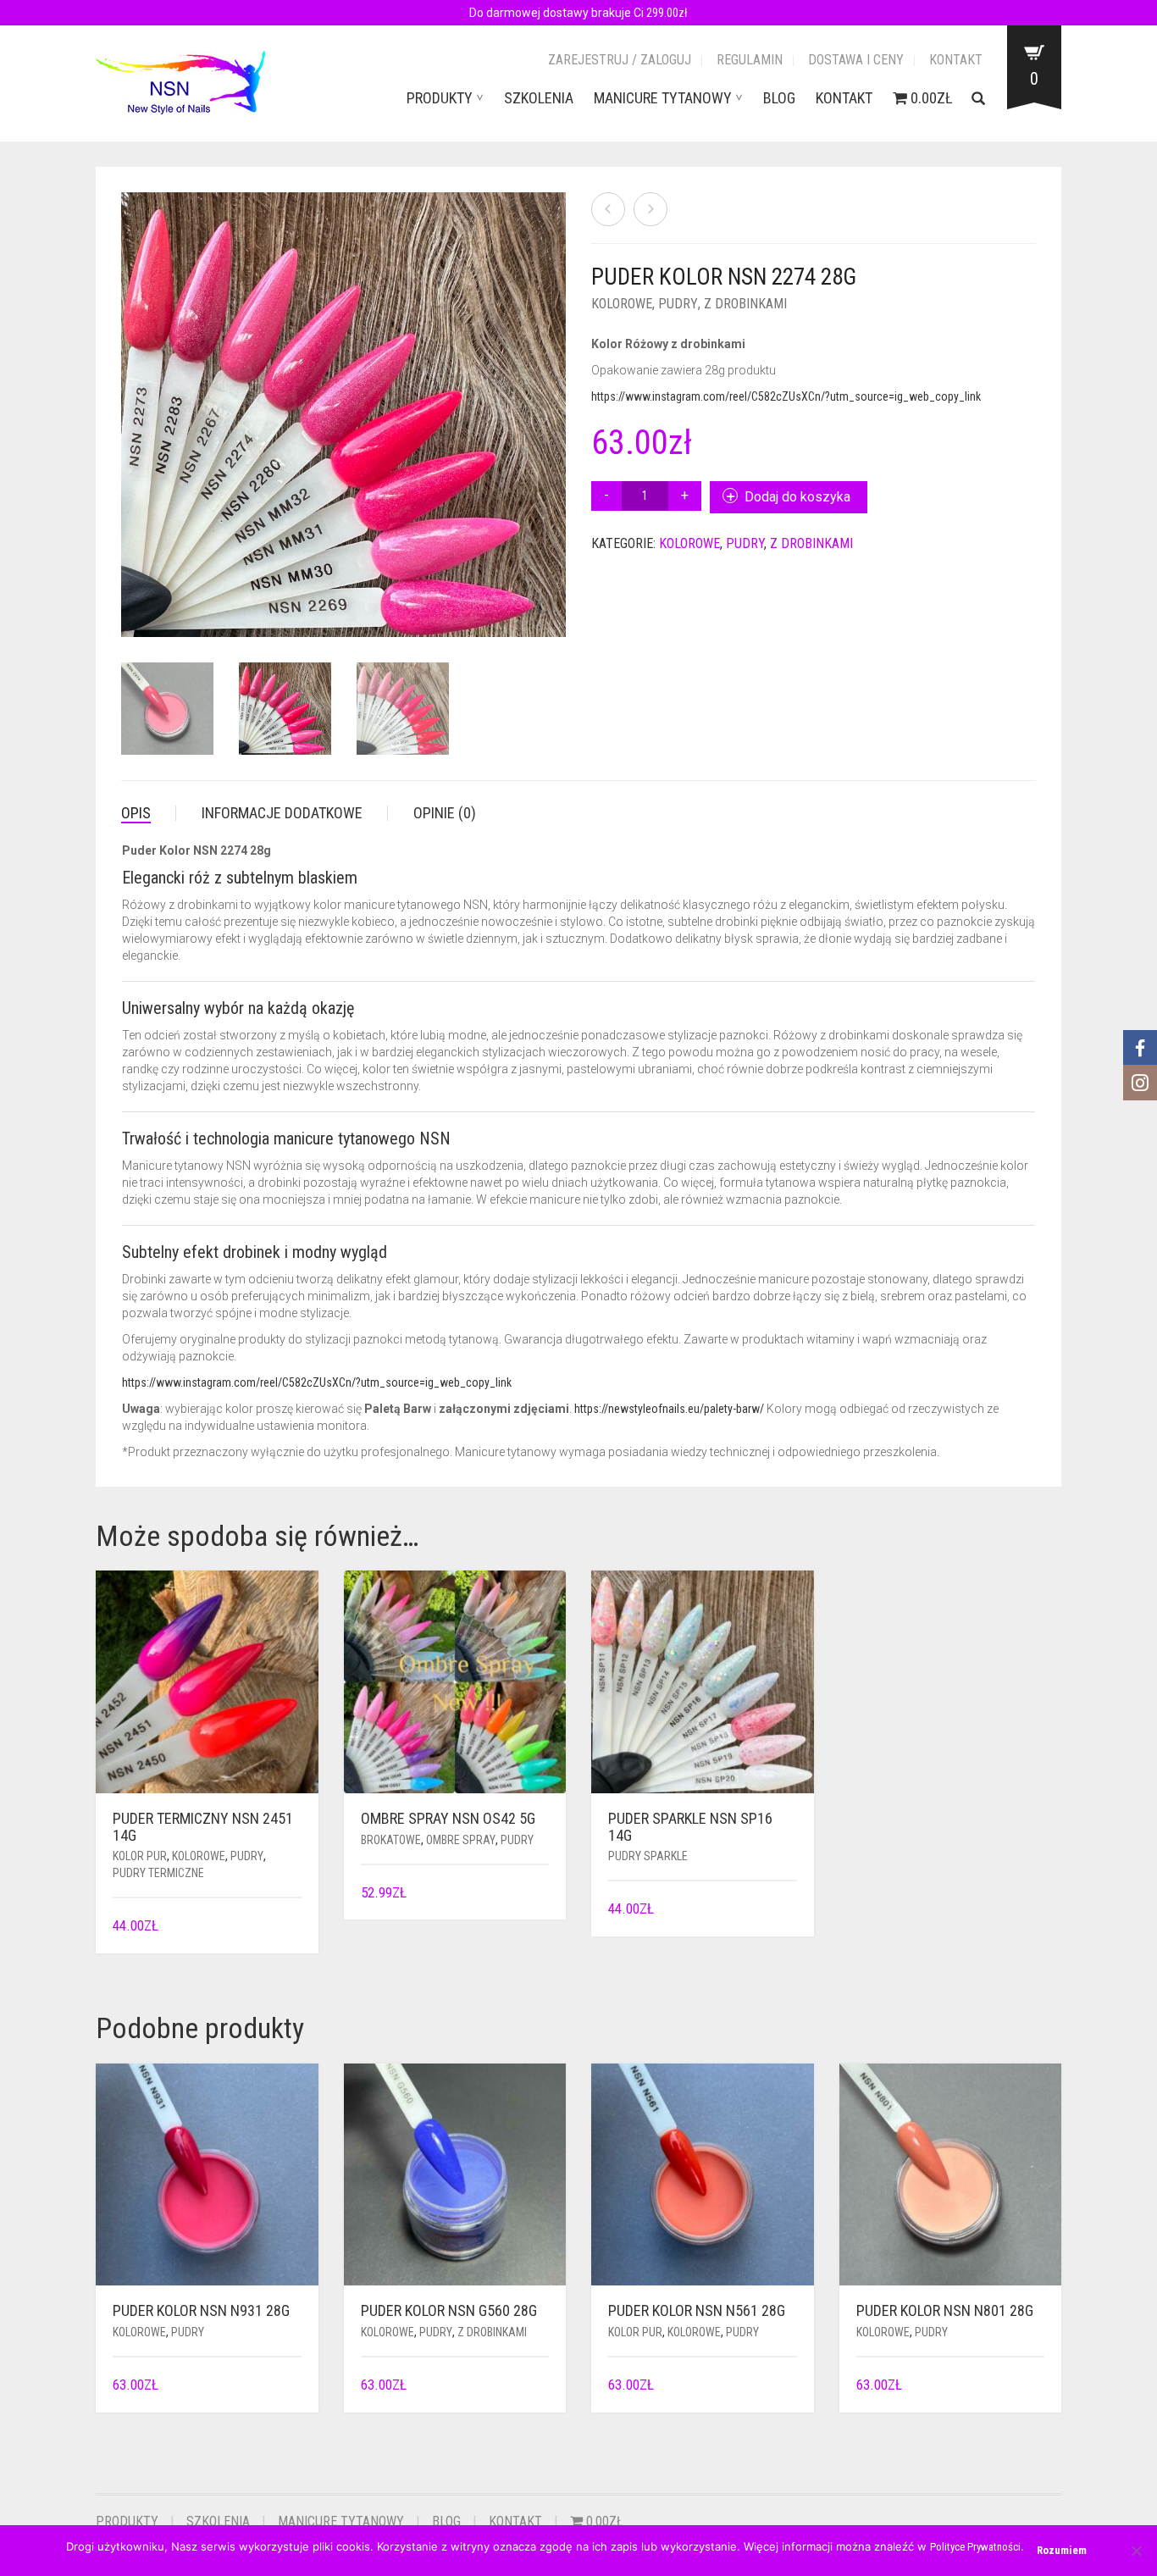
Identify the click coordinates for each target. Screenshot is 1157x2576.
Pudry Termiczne (158, 1873)
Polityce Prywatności (975, 2547)
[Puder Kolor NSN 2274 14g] (650, 209)
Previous (130, 395)
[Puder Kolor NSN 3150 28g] (608, 209)
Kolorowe (622, 304)
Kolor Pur (140, 1856)
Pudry (678, 304)
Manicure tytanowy (663, 98)
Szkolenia (539, 98)
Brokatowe (391, 1840)
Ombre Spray (461, 1840)
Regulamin (750, 60)
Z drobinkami (745, 304)
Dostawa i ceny (856, 60)
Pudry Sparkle (648, 1856)
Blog (779, 98)
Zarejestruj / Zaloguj (620, 60)
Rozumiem (1062, 2550)
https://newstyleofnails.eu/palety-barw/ (669, 1409)
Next (556, 395)
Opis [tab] (136, 813)
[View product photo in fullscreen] (536, 608)
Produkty (440, 98)
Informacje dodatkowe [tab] (282, 813)
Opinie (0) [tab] (445, 813)
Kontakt (956, 60)
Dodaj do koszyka (797, 497)
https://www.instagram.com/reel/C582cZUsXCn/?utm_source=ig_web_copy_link (786, 396)
